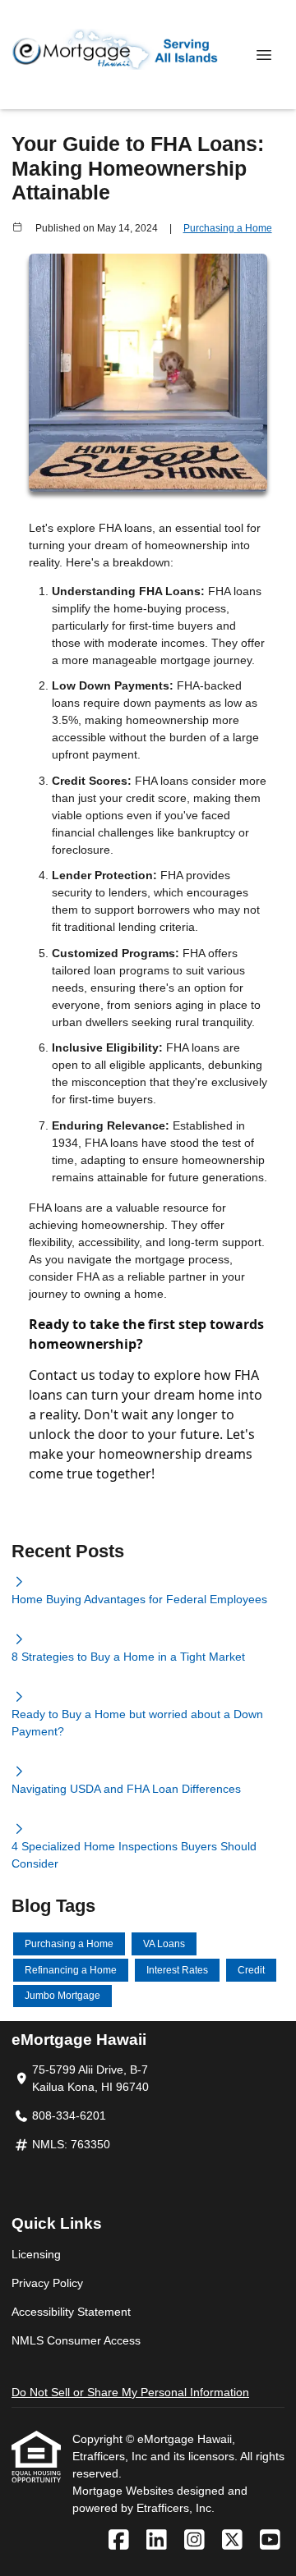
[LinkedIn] (157, 2541)
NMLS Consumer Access (76, 2340)
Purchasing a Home (228, 228)
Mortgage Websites (125, 2491)
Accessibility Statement (71, 2312)
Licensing (36, 2254)
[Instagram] (194, 2541)
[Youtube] (270, 2541)
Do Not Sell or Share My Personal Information (130, 2392)
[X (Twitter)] (232, 2541)
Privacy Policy (47, 2283)
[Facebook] (119, 2541)
